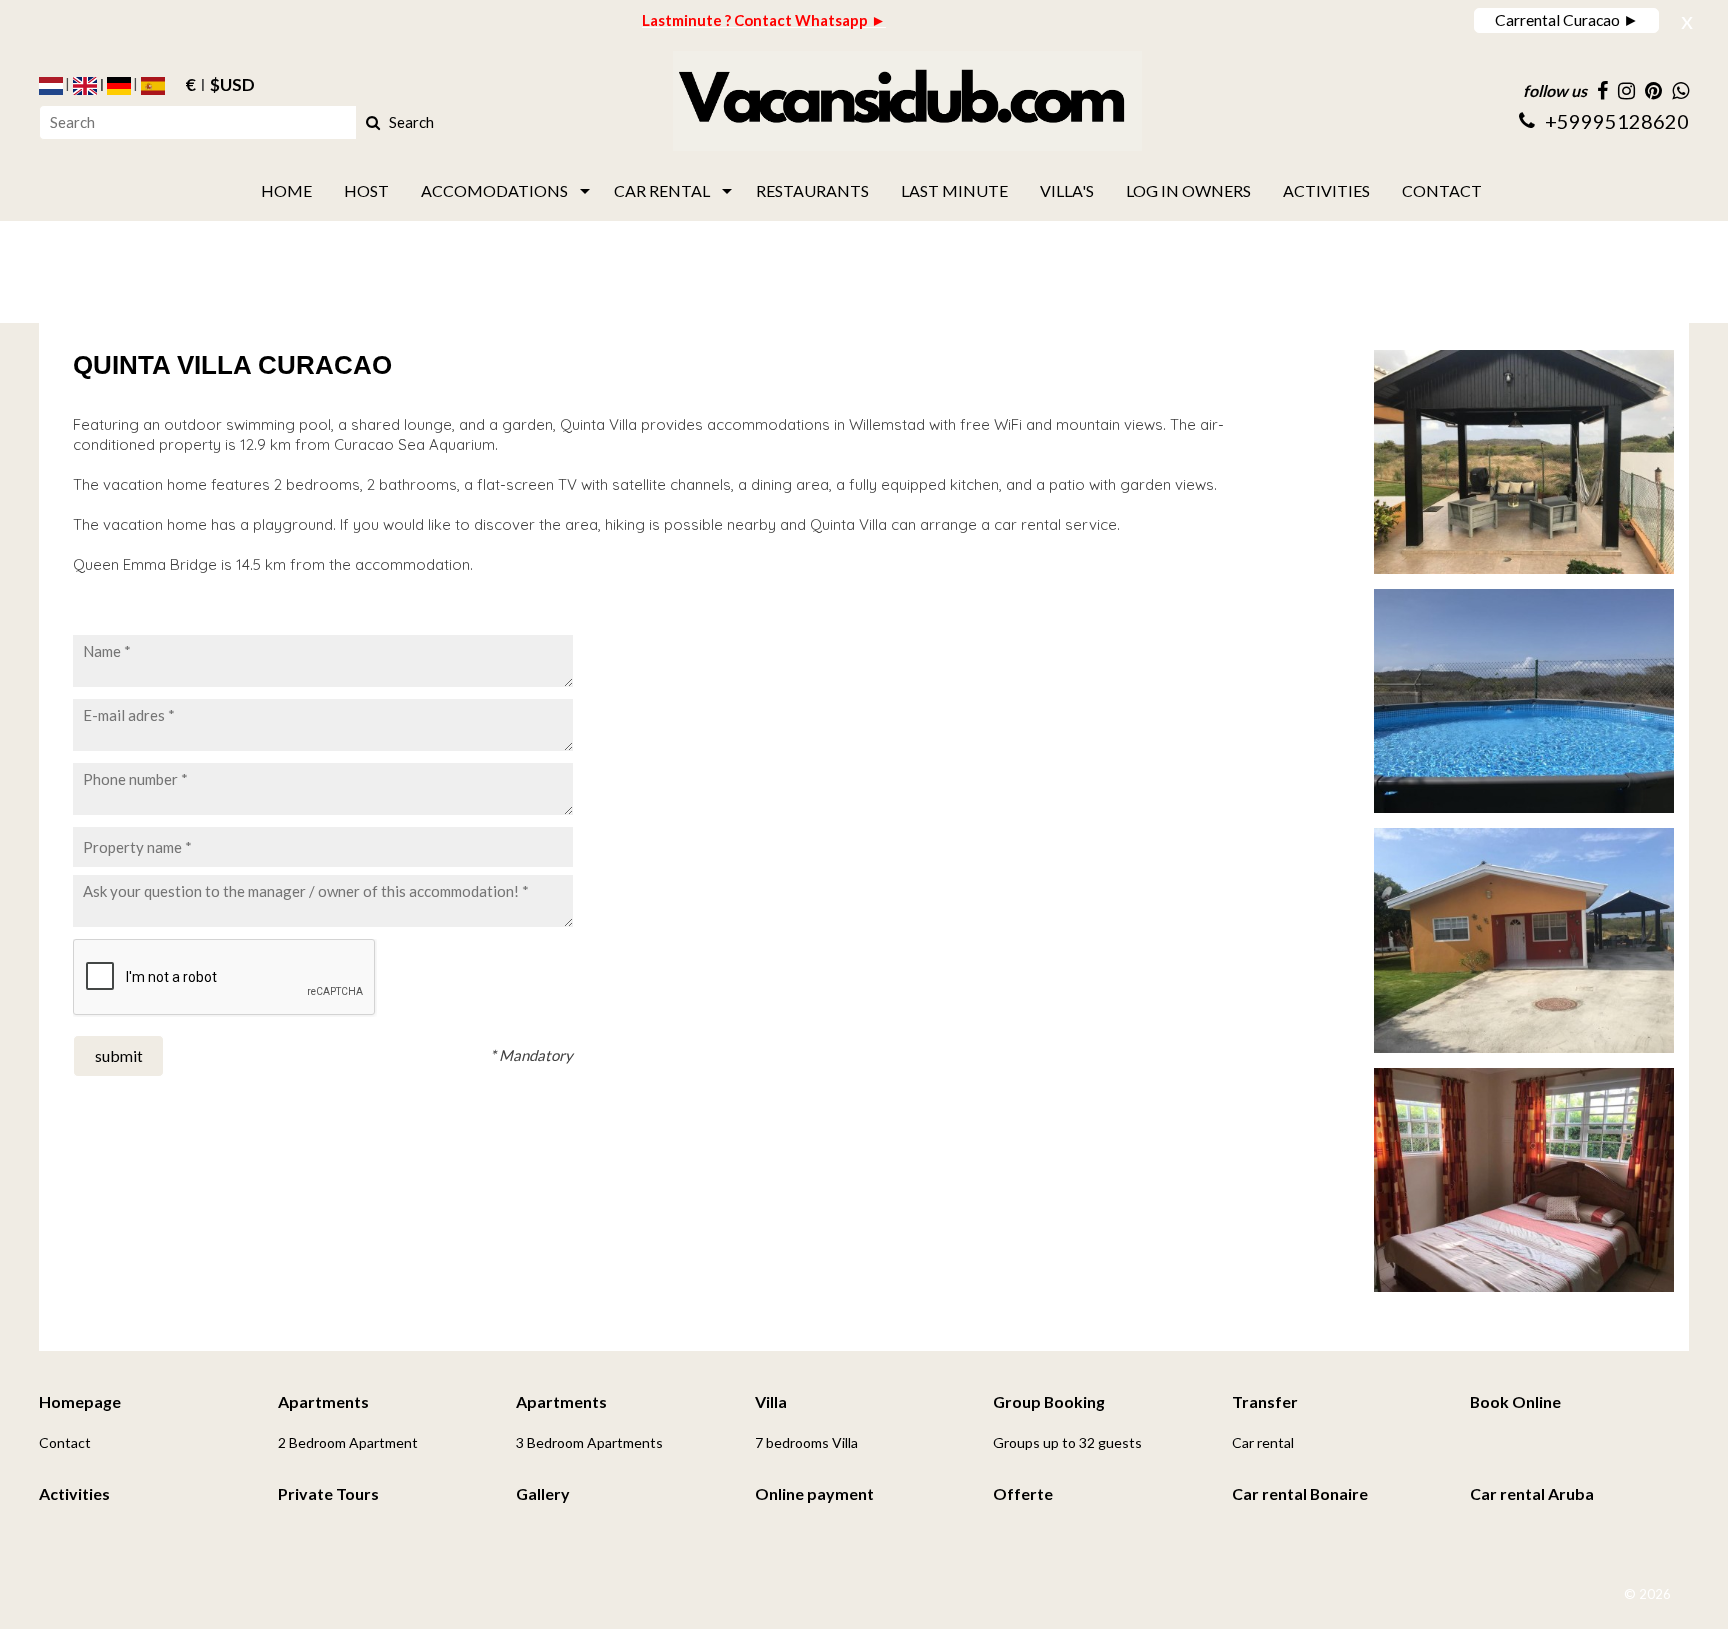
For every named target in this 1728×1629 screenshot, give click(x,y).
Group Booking (1049, 1401)
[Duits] (119, 86)
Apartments (323, 1401)
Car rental (1263, 1442)
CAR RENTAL (662, 190)
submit (119, 1055)
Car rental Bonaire (1300, 1493)
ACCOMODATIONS (494, 190)
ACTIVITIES (1326, 190)
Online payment (814, 1493)
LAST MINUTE (954, 190)
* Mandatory (531, 1055)
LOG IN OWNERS (1188, 190)
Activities (74, 1493)
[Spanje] (153, 86)
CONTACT (1442, 190)
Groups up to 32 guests (1067, 1442)
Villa (771, 1401)
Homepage (80, 1401)
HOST (366, 190)
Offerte (1023, 1493)
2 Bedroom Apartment (348, 1442)
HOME (286, 190)
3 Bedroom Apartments (589, 1442)
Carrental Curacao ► (1567, 19)
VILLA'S (1067, 190)
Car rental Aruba (1532, 1493)
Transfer (1265, 1401)
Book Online (1515, 1401)
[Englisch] (85, 86)
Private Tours (328, 1493)
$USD (232, 86)
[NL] (51, 86)
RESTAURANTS (812, 190)
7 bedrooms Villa (806, 1442)
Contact (65, 1442)
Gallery (543, 1493)
